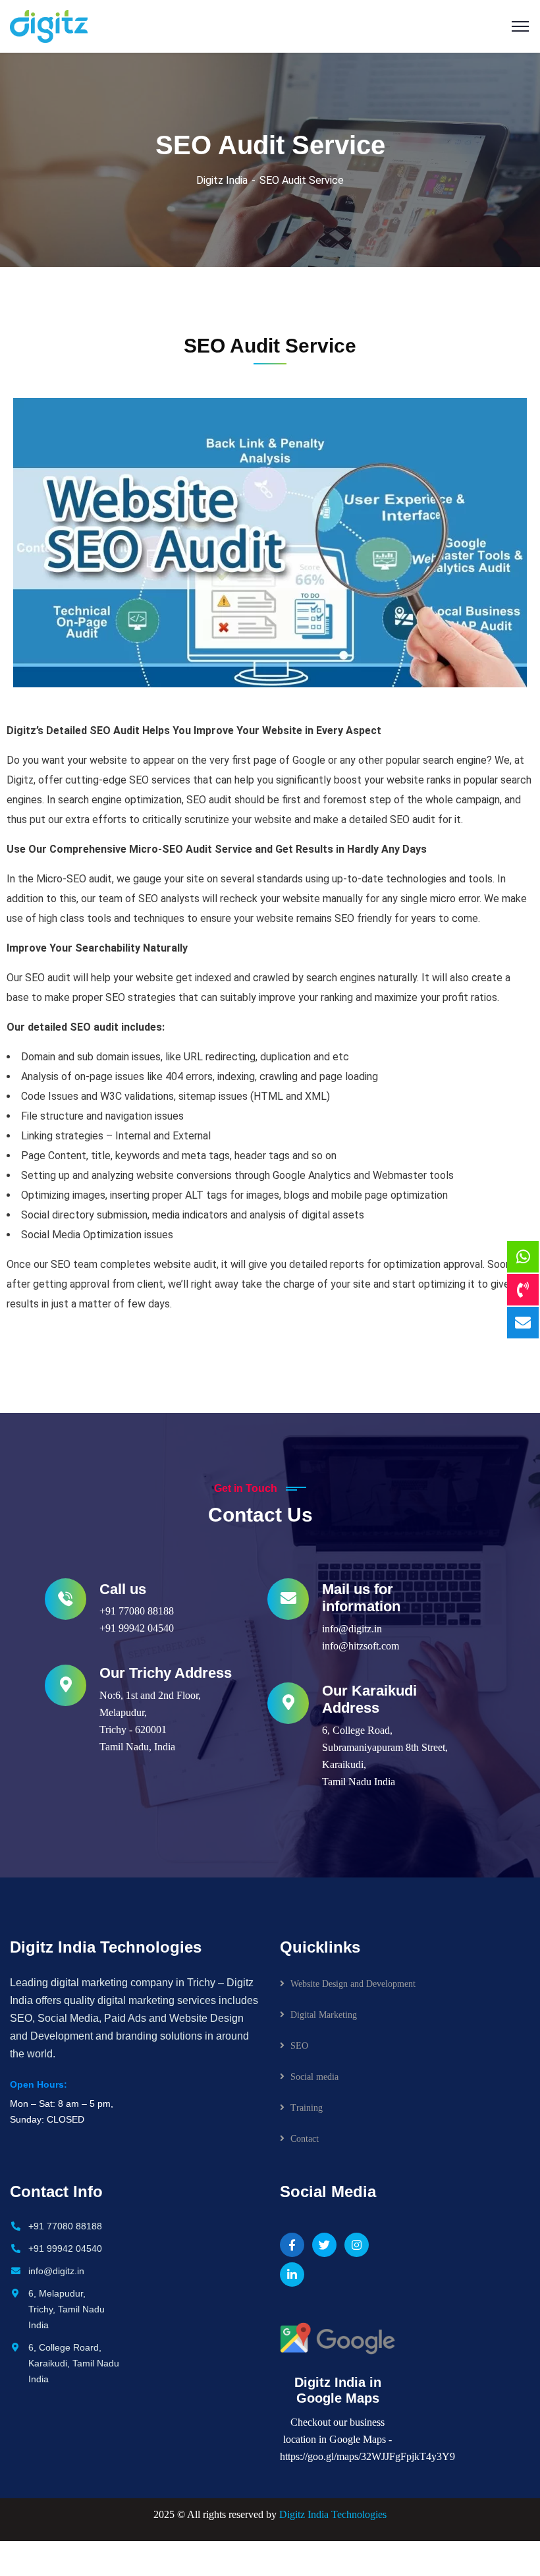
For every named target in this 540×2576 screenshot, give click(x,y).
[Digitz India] (49, 25)
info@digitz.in (352, 1629)
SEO (299, 2046)
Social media (314, 2077)
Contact (305, 2139)
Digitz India (222, 180)
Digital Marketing (324, 2015)
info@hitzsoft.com (361, 1646)
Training (307, 2108)
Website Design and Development (353, 1984)
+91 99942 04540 (137, 1628)
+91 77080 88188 (137, 1611)
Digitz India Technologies (333, 2514)
